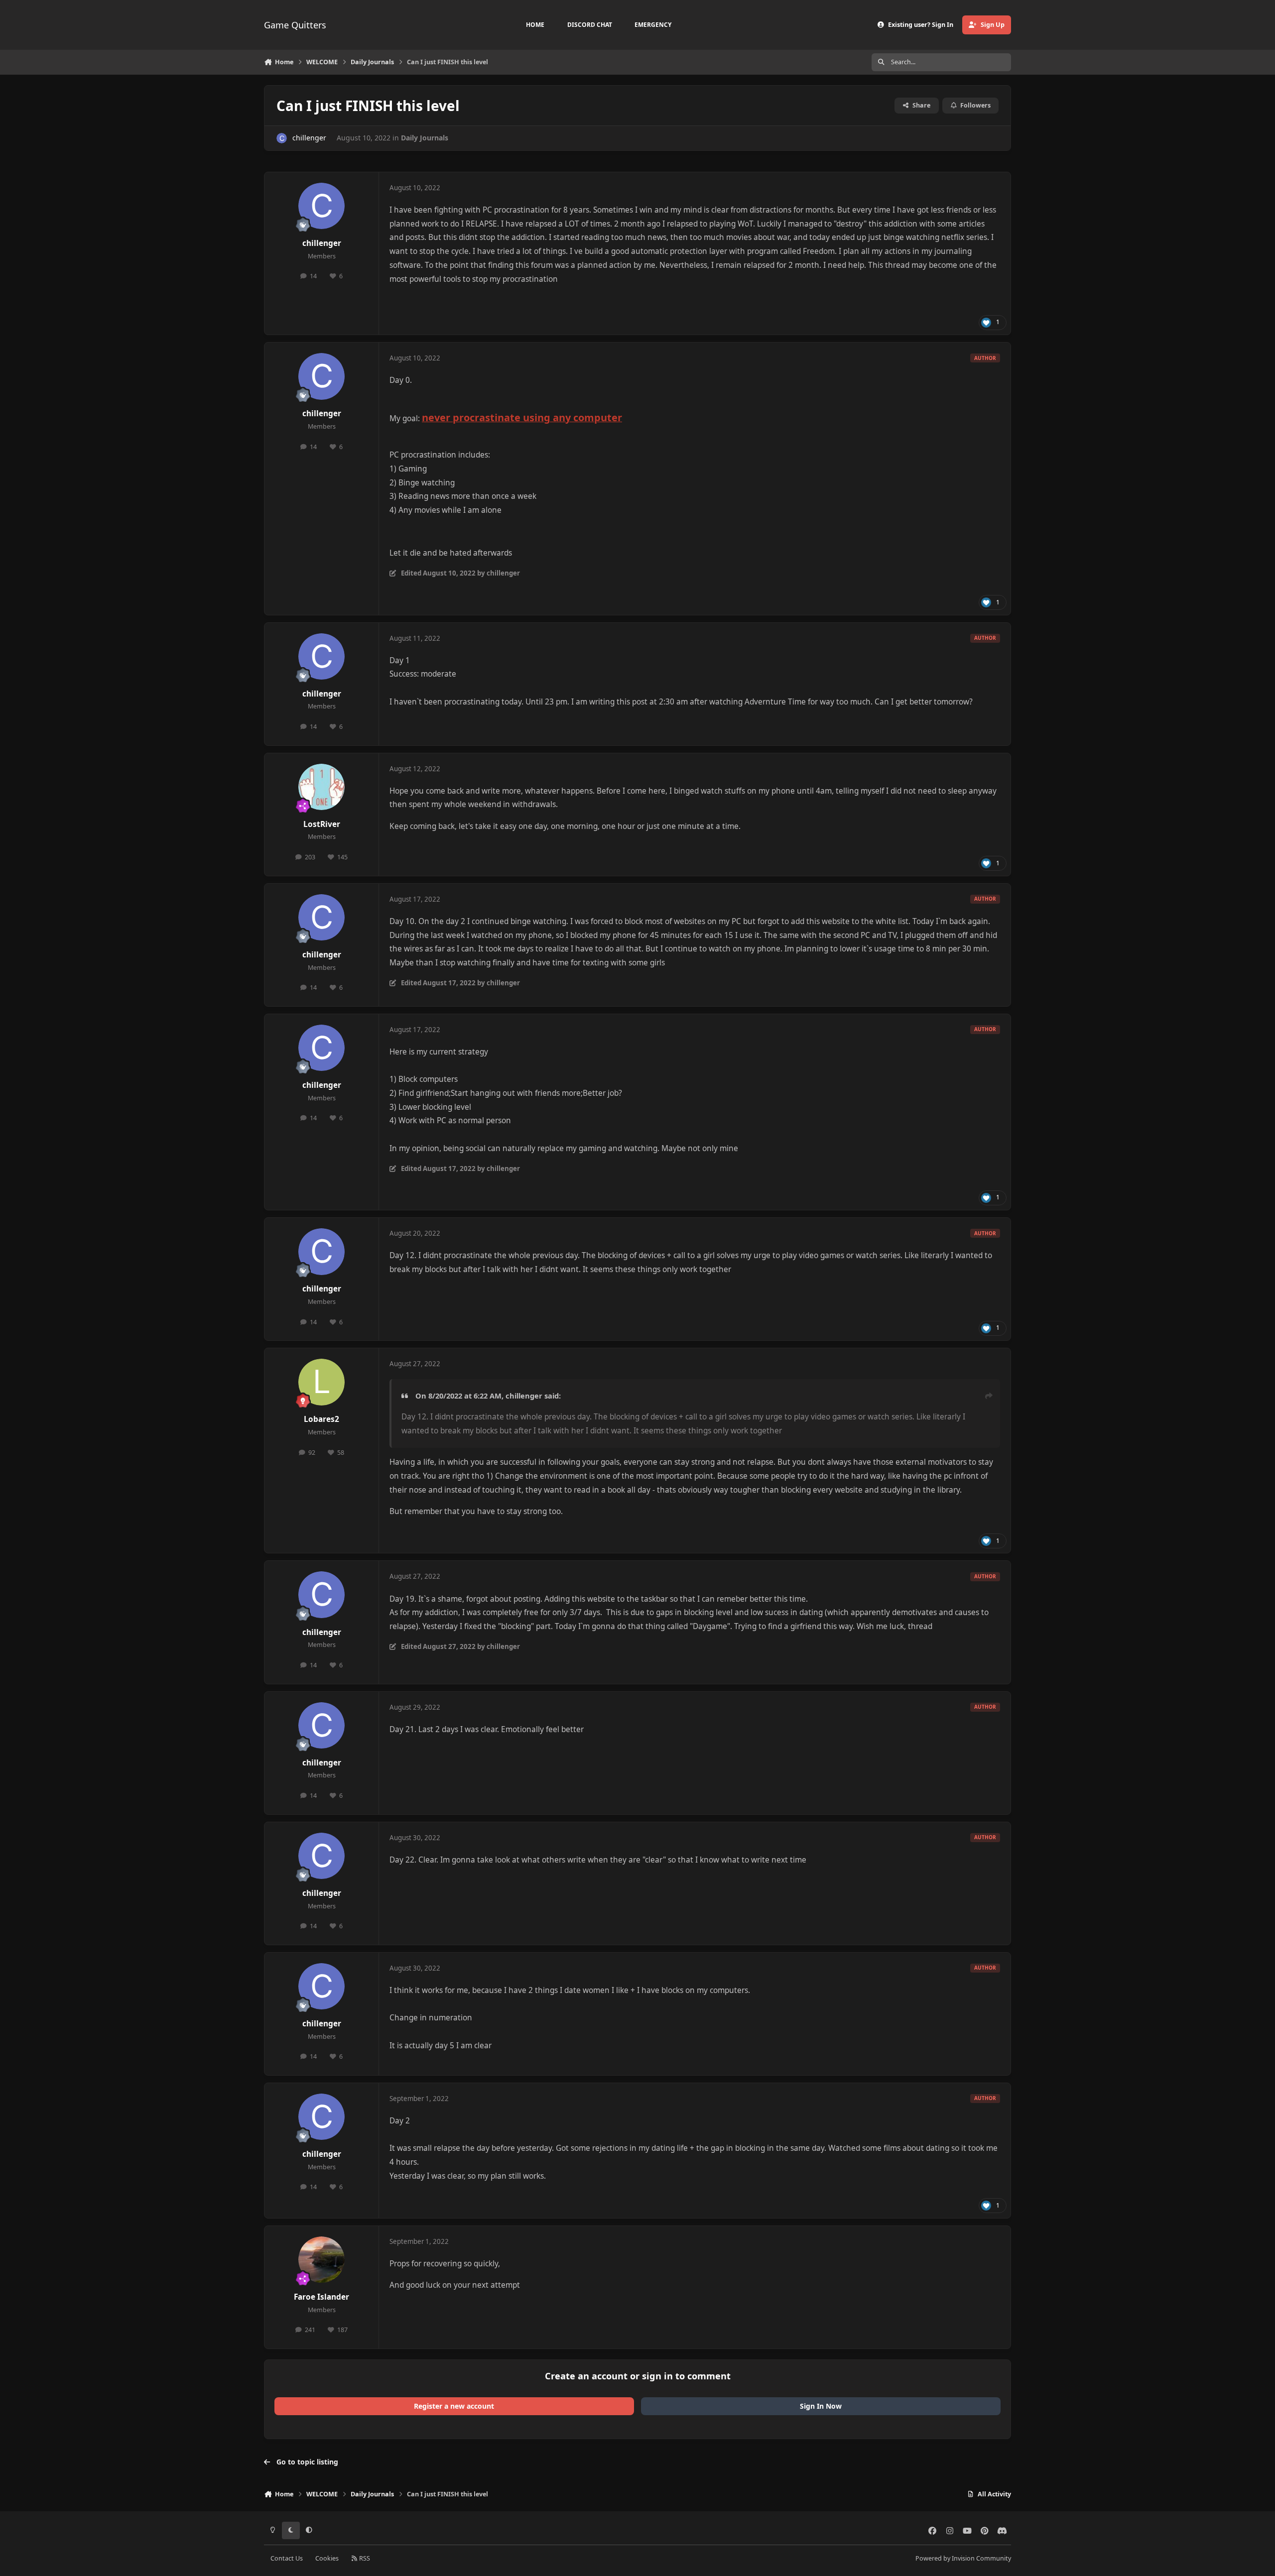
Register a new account (454, 2406)
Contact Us (287, 2558)
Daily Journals (425, 138)
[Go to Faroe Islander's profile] (322, 2260)
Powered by (963, 2558)
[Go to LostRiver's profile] (322, 787)
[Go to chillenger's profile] (282, 138)
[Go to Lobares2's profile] (322, 1382)
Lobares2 (321, 1419)
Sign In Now (821, 2406)
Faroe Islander (321, 2297)
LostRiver (322, 824)
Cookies (327, 2558)
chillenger (309, 138)
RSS (364, 2558)
